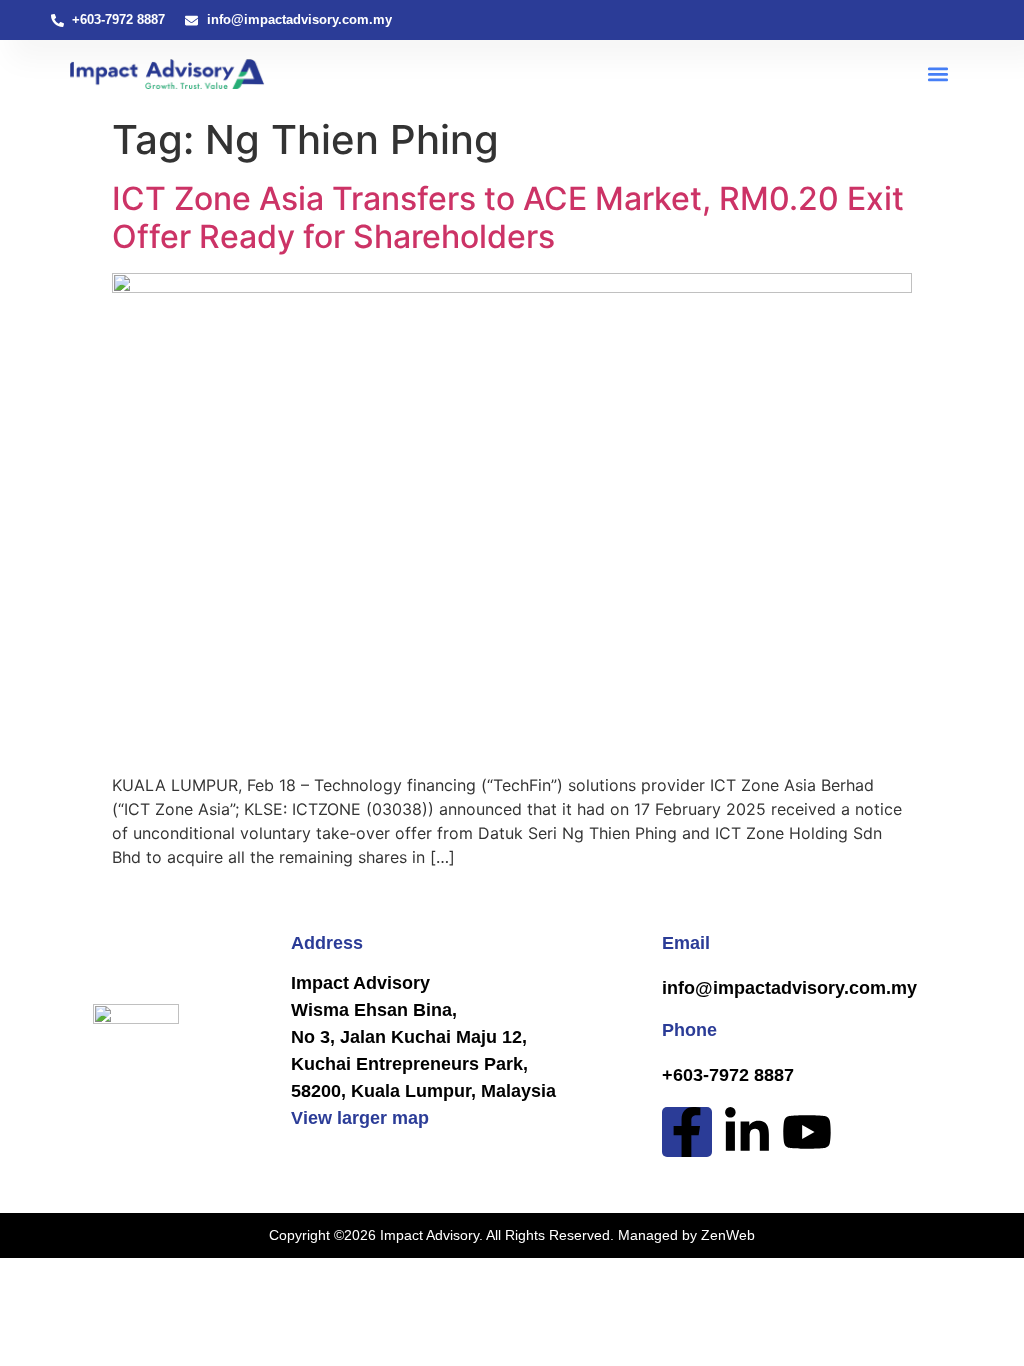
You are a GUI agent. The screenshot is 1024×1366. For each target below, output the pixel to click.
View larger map (360, 1118)
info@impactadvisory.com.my (789, 988)
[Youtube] (807, 1132)
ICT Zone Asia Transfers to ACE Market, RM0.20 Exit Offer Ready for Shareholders (508, 217)
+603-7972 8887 (728, 1075)
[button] (937, 74)
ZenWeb (728, 1235)
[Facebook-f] (687, 1132)
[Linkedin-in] (747, 1132)
